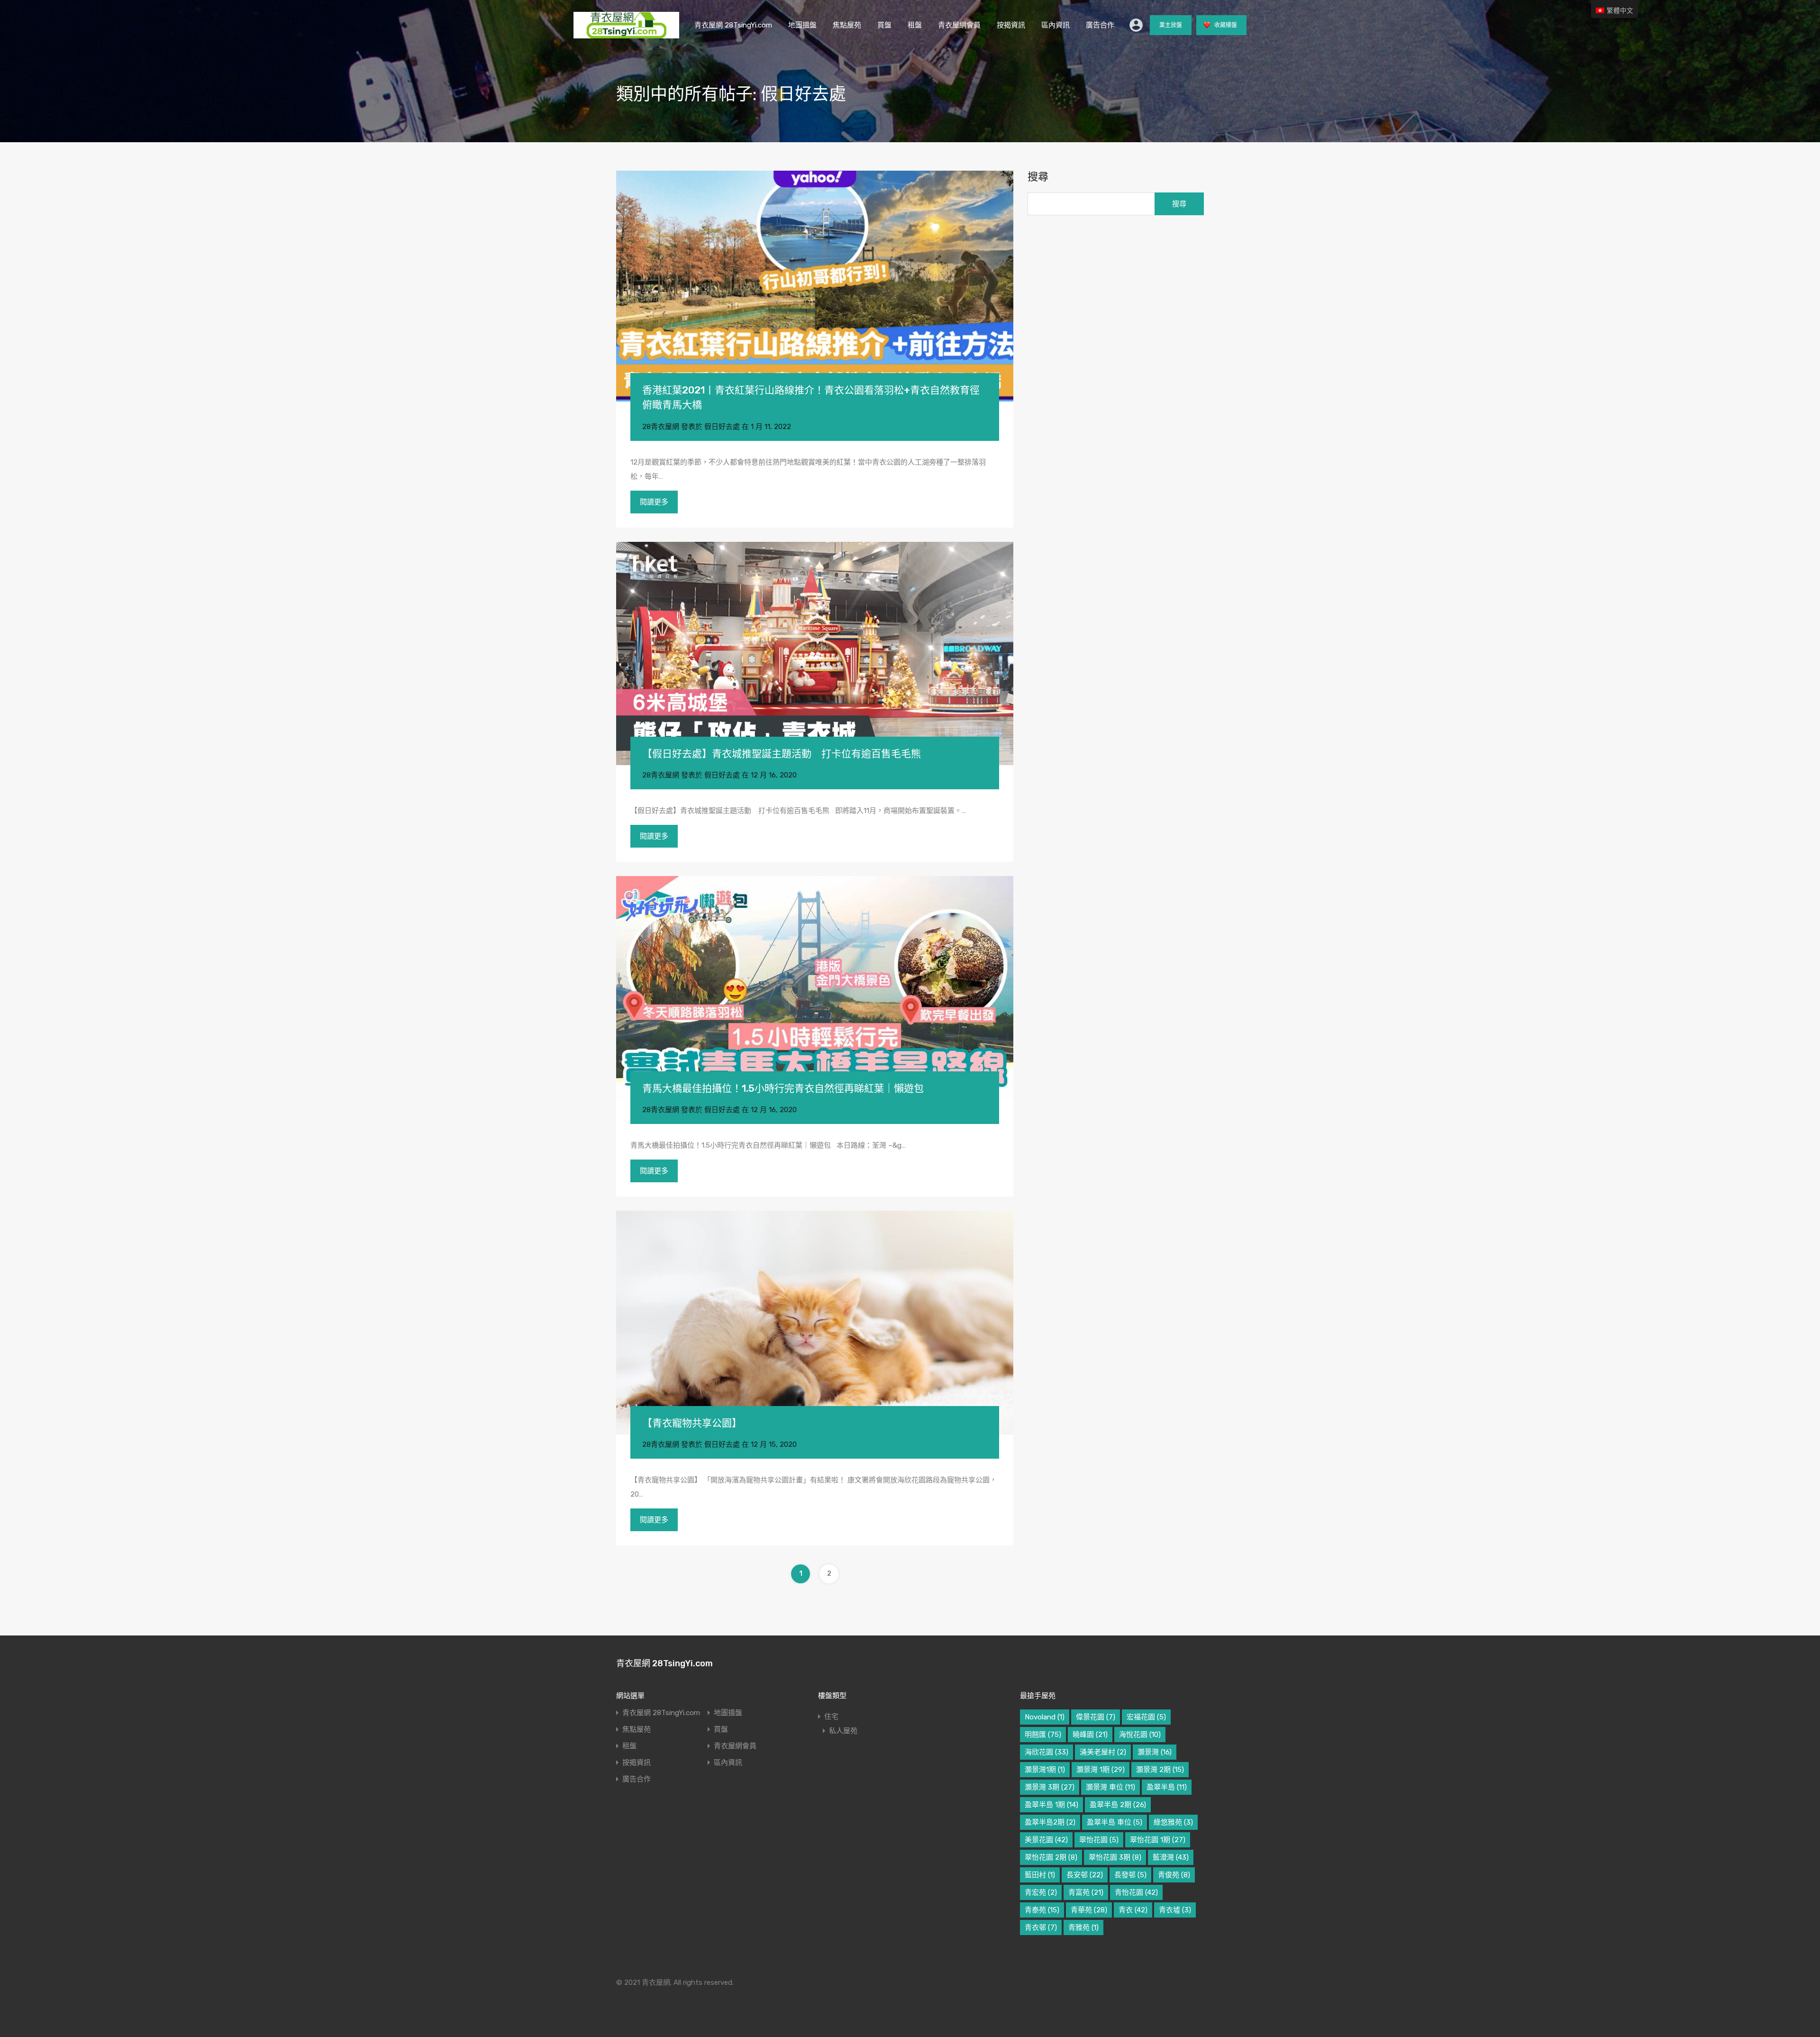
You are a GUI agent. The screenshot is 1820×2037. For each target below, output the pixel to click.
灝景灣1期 (1045, 1770)
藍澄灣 (1171, 1857)
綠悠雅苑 (1173, 1822)
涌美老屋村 (1103, 1752)
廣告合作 (1100, 25)
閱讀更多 (654, 502)
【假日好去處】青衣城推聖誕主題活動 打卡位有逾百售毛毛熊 (782, 754)
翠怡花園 (1099, 1840)
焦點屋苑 (847, 25)
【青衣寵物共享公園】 (692, 1423)
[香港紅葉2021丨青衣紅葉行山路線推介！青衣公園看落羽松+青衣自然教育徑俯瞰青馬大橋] (815, 286)
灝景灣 (1155, 1752)
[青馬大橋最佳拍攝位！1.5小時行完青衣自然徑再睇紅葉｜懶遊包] (815, 988)
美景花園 (1046, 1840)
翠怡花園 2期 (1051, 1857)
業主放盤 (1171, 25)
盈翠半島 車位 (1115, 1822)
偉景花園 (1096, 1717)
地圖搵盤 (802, 25)
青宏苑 (1041, 1892)
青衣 (1133, 1910)
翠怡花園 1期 (1158, 1840)
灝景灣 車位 (1110, 1787)
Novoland (1045, 1717)
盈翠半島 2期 (1118, 1805)
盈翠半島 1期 (1051, 1805)
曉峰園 (1090, 1735)
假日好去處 (722, 427)
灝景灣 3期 (1050, 1787)
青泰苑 (1042, 1910)
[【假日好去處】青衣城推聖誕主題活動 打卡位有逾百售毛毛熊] (815, 653)
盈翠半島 (1167, 1787)
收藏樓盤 (1225, 25)
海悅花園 (1140, 1735)
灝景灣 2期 (1160, 1770)
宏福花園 (1146, 1717)
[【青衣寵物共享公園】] (815, 1322)
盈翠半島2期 (1050, 1822)
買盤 (884, 25)
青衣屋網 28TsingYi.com (733, 25)
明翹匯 (1043, 1735)
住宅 (831, 1717)
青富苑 (1086, 1892)
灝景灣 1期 (1101, 1770)
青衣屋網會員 (959, 25)
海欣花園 (1046, 1752)
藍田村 (1040, 1875)
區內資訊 (1056, 25)
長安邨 (1085, 1875)
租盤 (915, 25)
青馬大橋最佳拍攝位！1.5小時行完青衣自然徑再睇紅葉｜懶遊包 (783, 1088)
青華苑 (1089, 1910)
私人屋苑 (843, 1731)
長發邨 (1130, 1875)
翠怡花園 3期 (1115, 1857)
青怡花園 (1136, 1892)
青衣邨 (1041, 1927)
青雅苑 (1083, 1927)
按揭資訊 (1011, 25)
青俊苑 (1174, 1875)
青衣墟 (1175, 1910)
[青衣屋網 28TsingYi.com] (626, 34)
